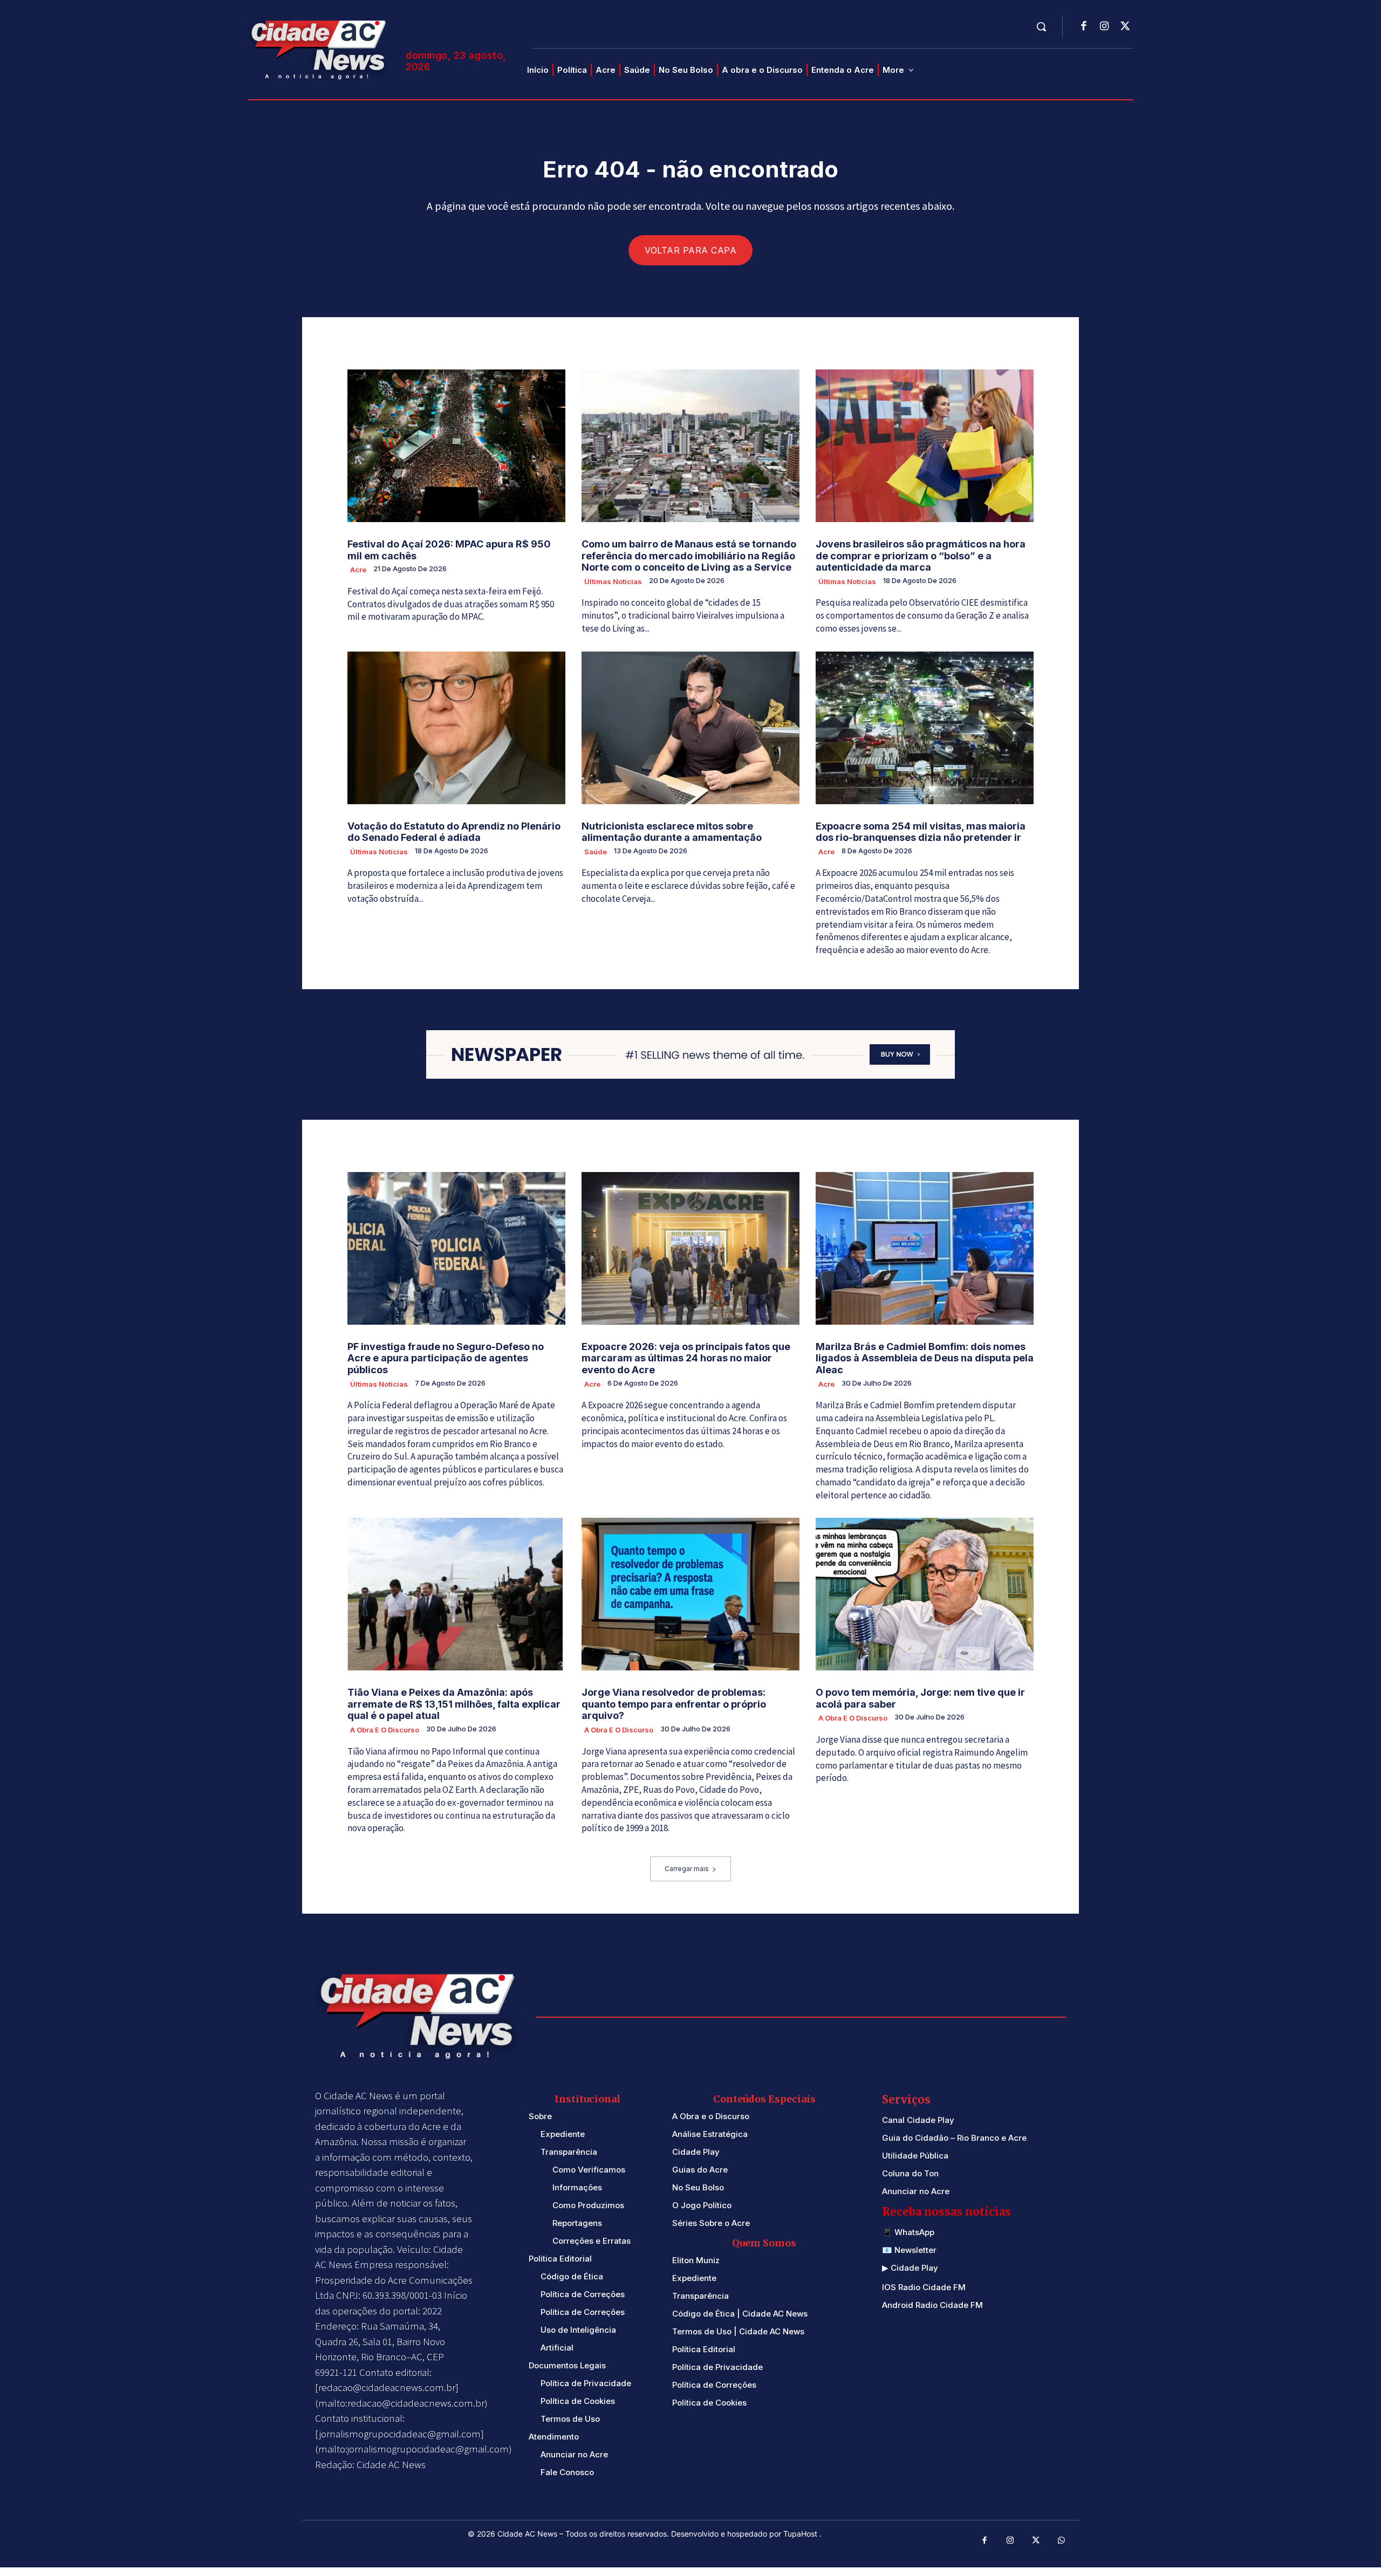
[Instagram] (1104, 27)
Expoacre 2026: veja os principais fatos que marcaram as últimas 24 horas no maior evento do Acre (686, 1358)
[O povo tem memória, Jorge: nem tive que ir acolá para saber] (925, 1594)
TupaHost (801, 2534)
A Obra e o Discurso (385, 1730)
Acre (358, 570)
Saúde (596, 852)
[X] (1125, 27)
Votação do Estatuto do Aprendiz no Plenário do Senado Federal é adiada (454, 832)
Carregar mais (687, 1869)
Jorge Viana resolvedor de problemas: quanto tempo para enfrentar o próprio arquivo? (674, 1704)
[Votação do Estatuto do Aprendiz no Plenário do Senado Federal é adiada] (456, 728)
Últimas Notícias (613, 581)
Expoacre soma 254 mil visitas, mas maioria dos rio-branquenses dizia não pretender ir (921, 832)
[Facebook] (1084, 27)
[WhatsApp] (1062, 2541)
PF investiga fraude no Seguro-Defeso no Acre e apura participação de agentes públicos (446, 1358)
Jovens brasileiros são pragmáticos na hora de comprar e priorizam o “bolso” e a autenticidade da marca (921, 556)
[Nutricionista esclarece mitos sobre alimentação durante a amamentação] (690, 728)
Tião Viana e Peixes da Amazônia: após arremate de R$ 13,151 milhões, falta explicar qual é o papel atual (454, 1704)
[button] (1041, 26)
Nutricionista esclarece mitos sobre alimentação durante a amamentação (672, 832)
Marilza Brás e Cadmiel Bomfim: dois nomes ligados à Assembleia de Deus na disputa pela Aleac (925, 1358)
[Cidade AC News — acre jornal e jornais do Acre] (320, 48)
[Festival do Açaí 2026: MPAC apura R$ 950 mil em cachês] (456, 446)
